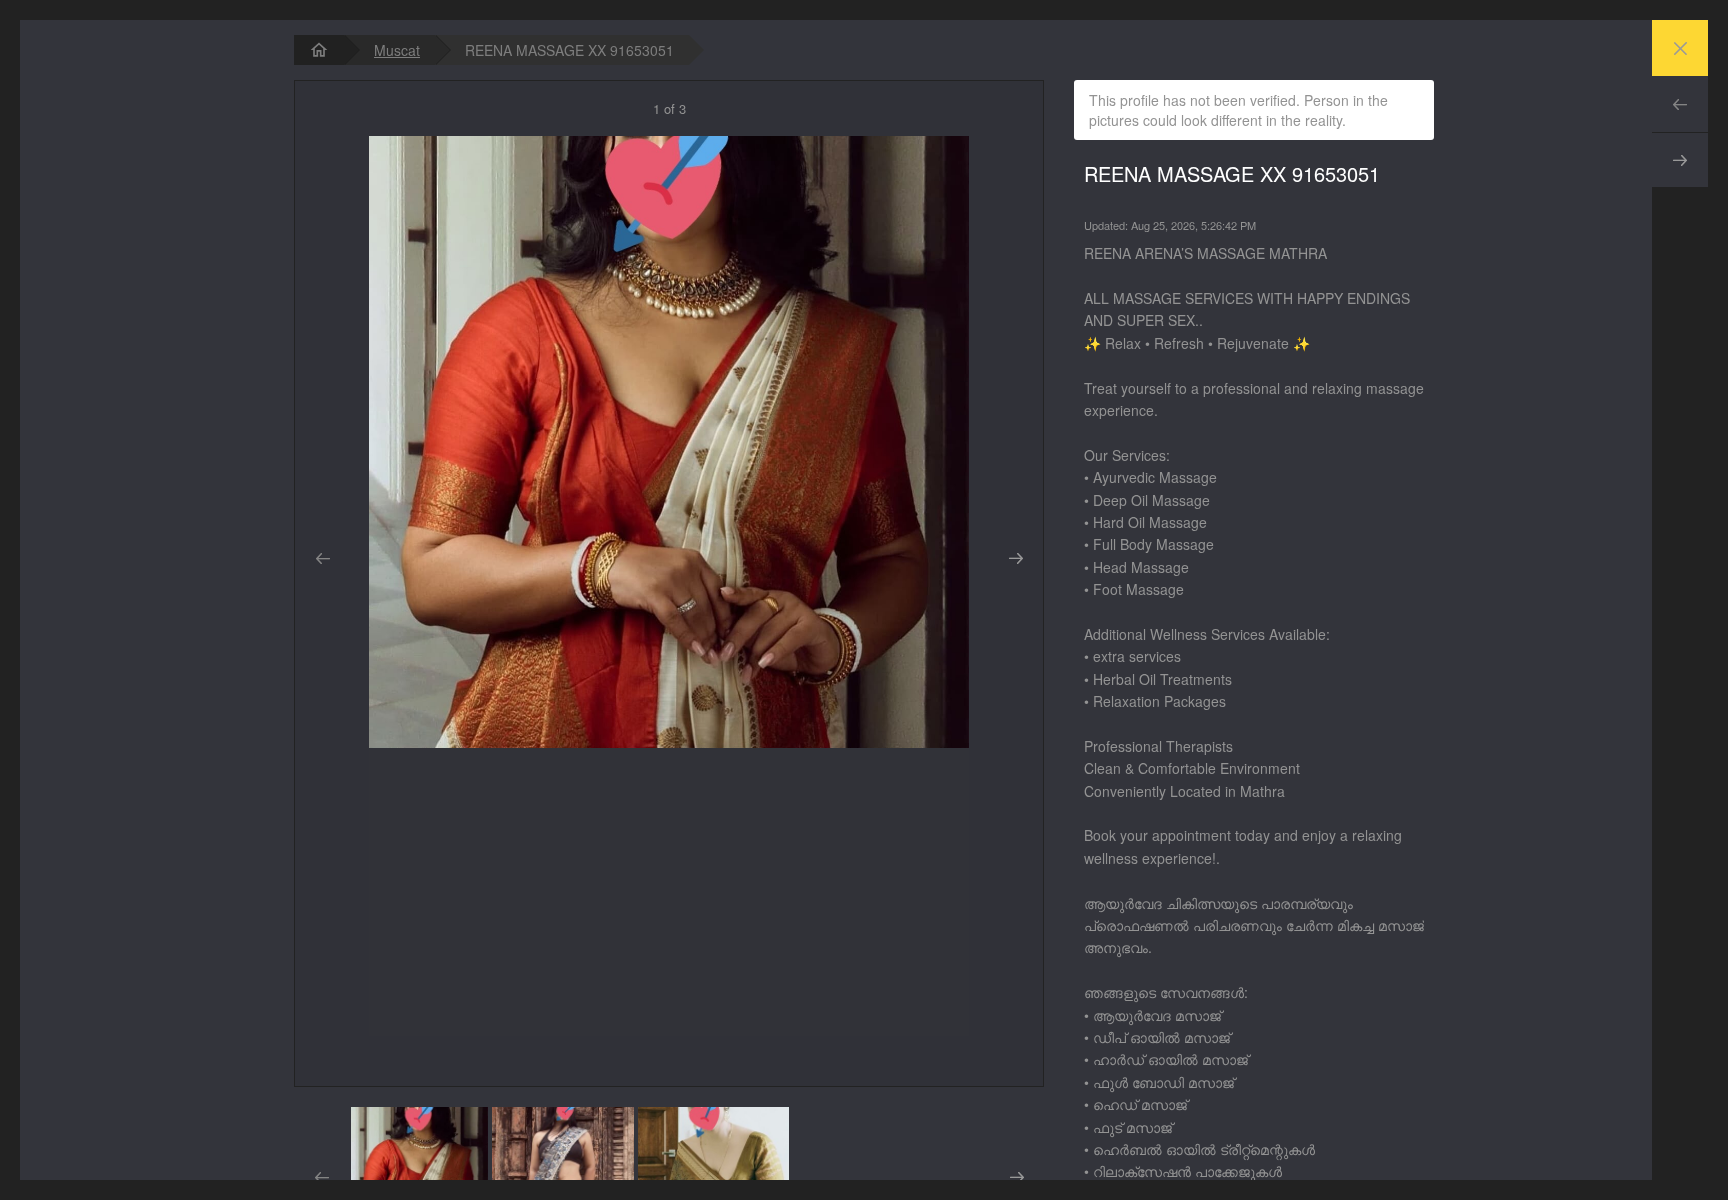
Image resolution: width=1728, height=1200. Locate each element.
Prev (1680, 104)
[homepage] (319, 50)
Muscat (397, 50)
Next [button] (1015, 559)
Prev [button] (322, 559)
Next (1680, 160)
